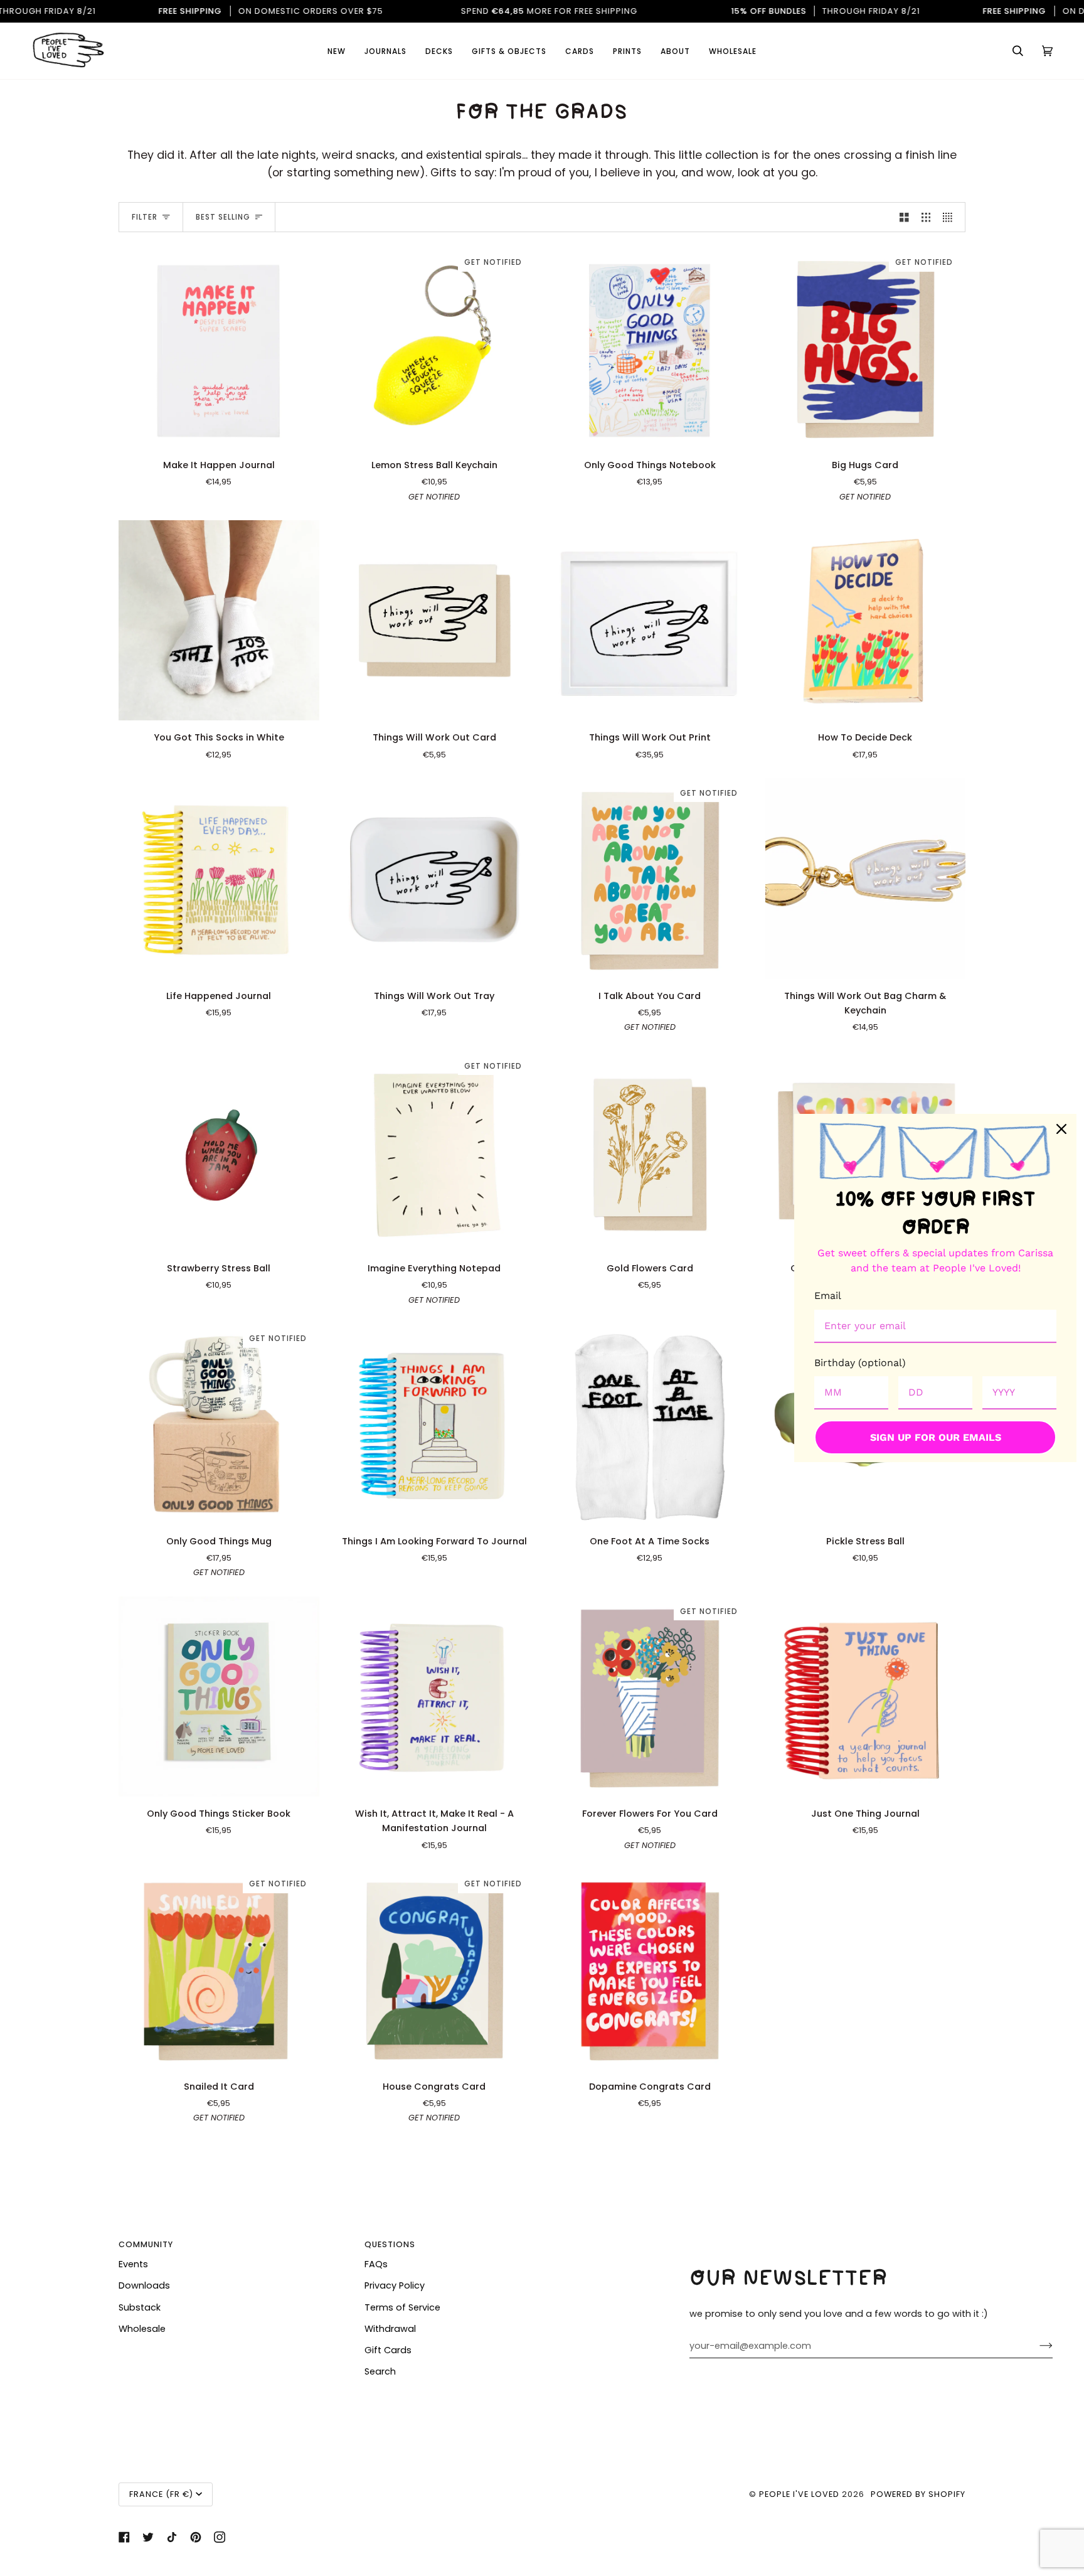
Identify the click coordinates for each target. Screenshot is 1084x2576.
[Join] (1036, 2346)
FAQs (376, 2264)
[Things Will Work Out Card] (435, 621)
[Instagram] (220, 2537)
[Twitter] (148, 2537)
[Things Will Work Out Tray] (435, 879)
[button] (580, 51)
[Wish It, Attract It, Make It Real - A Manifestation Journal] (435, 1697)
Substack (140, 2307)
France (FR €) (161, 2494)
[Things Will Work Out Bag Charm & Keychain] (866, 879)
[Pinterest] (196, 2537)
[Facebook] (124, 2537)
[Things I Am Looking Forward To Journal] (435, 1424)
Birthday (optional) (860, 1363)
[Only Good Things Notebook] (650, 348)
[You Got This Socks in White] (219, 621)
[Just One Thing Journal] (866, 1697)
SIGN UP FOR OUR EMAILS (936, 1437)
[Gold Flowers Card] (650, 1152)
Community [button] (146, 2244)
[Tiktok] (172, 2537)
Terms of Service (402, 2307)
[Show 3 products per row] (926, 217)
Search (380, 2371)
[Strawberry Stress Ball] (219, 1152)
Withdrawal (390, 2329)
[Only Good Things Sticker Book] (219, 1697)
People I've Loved (799, 2494)
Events (133, 2264)
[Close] (1061, 1129)
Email (828, 1296)
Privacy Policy (395, 2285)
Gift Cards (388, 2350)
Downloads (144, 2285)
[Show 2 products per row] (904, 217)
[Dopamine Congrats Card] (650, 1969)
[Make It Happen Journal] (219, 348)
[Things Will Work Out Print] (650, 621)
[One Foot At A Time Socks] (650, 1424)
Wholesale (142, 2329)
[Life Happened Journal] (219, 879)
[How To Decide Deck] (866, 621)
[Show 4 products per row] (951, 217)
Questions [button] (390, 2244)
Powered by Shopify (918, 2494)
